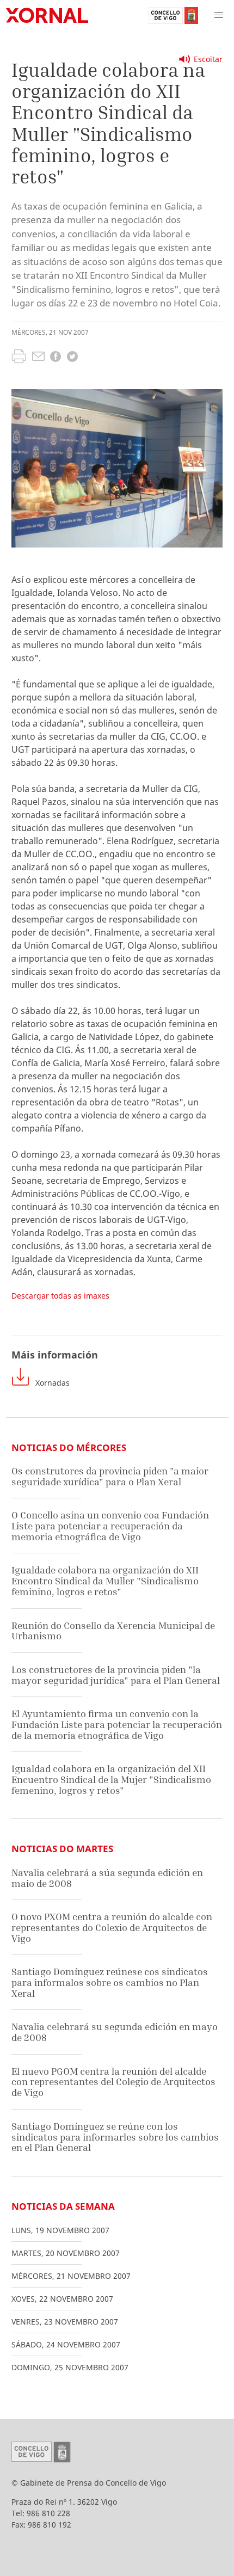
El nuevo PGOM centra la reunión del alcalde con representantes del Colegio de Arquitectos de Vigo (113, 2082)
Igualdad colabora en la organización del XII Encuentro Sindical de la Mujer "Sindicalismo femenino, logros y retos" (111, 1779)
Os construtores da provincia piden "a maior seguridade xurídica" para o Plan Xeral (110, 1476)
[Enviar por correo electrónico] (38, 358)
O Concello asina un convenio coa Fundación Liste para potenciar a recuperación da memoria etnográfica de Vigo (110, 1526)
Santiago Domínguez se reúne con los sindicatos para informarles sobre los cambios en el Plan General (115, 2137)
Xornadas (53, 1383)
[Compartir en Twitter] (72, 358)
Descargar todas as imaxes (60, 1296)
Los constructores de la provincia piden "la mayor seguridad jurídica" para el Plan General (116, 1675)
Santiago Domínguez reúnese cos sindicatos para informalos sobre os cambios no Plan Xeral (110, 1982)
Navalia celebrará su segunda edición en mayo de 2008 (115, 2032)
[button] (219, 15)
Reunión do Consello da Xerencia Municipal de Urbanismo (113, 1631)
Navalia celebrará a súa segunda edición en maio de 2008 (107, 1878)
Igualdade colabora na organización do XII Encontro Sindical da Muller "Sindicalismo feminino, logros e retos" (105, 1581)
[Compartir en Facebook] (56, 358)
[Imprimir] (19, 358)
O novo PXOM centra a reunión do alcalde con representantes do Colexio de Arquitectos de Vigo (112, 1927)
